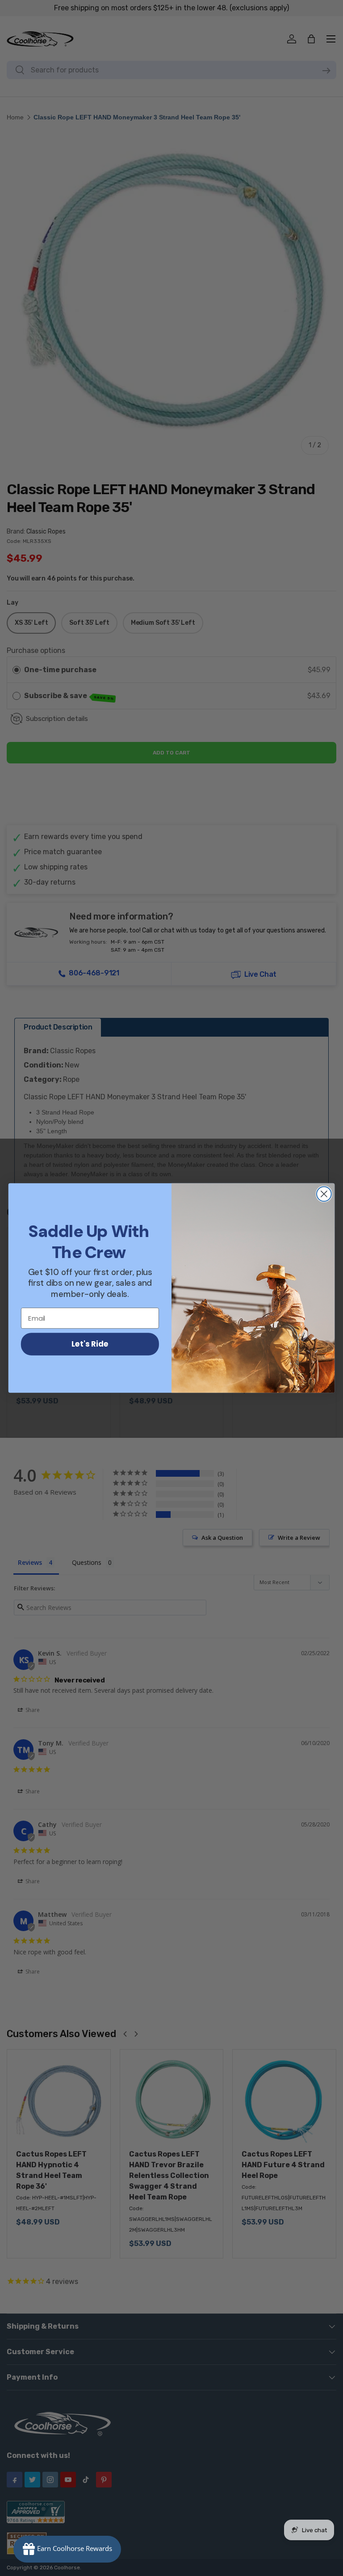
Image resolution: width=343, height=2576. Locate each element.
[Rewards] (67, 2549)
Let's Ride (90, 1344)
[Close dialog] (324, 1194)
